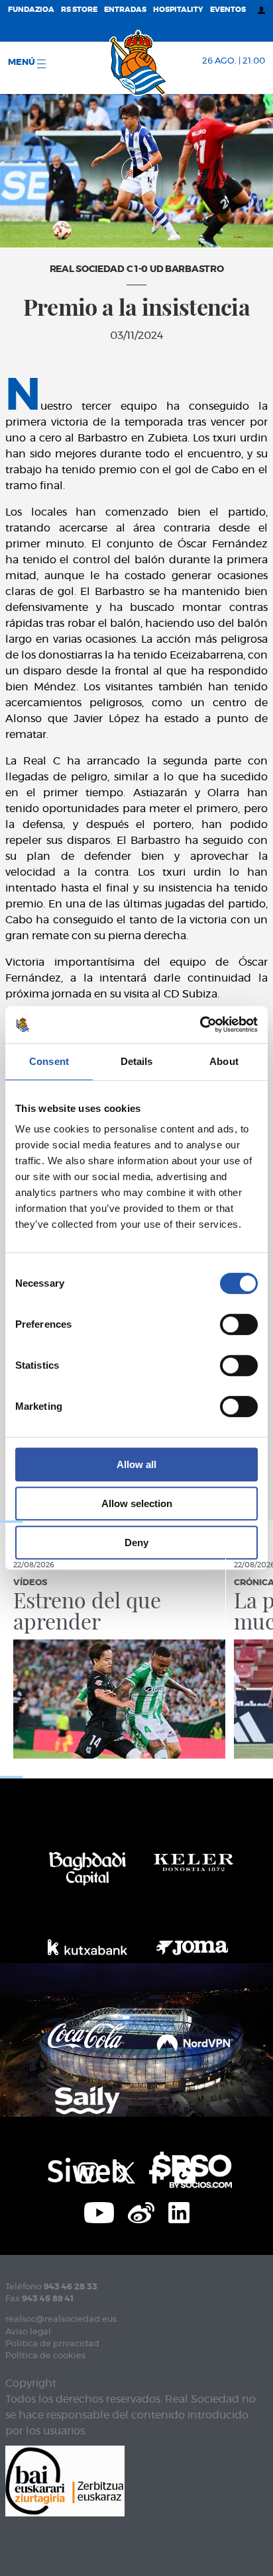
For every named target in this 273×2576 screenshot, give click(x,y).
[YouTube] (99, 2211)
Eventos (228, 10)
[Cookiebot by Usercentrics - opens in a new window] (200, 1025)
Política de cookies (45, 2356)
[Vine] (141, 2211)
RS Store (79, 10)
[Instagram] (88, 2171)
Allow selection (137, 1503)
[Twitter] (124, 2171)
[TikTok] (185, 2171)
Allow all (136, 1464)
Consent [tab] (49, 1061)
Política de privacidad (52, 2344)
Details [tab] (137, 1061)
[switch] (239, 1324)
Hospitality (178, 10)
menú (23, 63)
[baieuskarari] (65, 2480)
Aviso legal (28, 2332)
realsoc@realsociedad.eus (61, 2320)
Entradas (125, 10)
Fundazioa (31, 10)
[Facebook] (155, 2171)
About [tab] (224, 1061)
